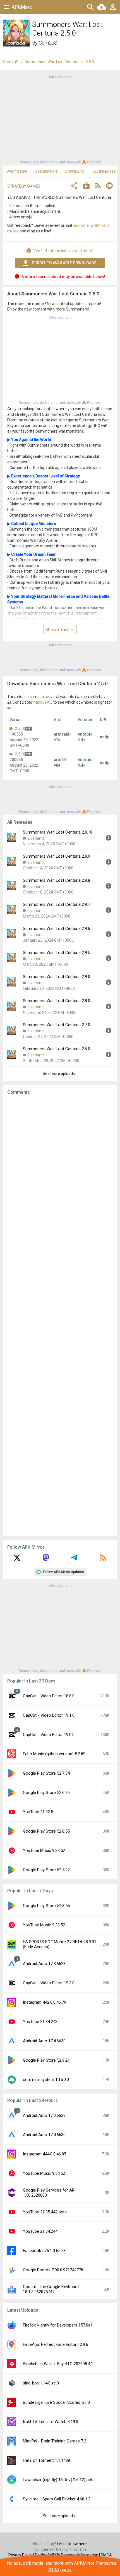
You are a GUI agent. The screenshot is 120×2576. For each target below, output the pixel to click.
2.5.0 (19, 729)
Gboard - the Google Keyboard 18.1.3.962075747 (51, 2289)
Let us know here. (72, 2544)
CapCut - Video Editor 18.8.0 (49, 1696)
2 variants (36, 838)
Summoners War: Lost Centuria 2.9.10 (58, 832)
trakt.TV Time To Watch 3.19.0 (51, 2422)
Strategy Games (24, 186)
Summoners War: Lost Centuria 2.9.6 (57, 928)
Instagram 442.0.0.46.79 (45, 2002)
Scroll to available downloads (64, 263)
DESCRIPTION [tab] (46, 172)
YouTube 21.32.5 (38, 1812)
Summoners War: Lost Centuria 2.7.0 (57, 1025)
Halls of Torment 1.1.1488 (46, 2460)
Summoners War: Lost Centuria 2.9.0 (57, 977)
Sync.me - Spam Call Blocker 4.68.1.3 (57, 2499)
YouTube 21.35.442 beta (45, 2212)
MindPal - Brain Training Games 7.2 (55, 2441)
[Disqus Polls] (60, 1170)
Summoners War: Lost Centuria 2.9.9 (57, 856)
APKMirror (23, 7)
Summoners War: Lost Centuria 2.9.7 (57, 904)
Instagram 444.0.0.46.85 (45, 2154)
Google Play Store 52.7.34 (46, 1773)
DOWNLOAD (75, 172)
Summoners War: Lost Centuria (52, 62)
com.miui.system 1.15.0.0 (46, 2080)
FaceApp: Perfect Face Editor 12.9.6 (56, 2344)
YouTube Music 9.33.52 (44, 1851)
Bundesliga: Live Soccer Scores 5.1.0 (56, 2402)
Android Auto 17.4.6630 (44, 2041)
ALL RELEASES (104, 172)
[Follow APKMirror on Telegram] (74, 1560)
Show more (58, 629)
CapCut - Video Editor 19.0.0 (49, 1735)
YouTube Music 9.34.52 (44, 2173)
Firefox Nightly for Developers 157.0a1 (58, 2325)
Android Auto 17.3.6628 (44, 1964)
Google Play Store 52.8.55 (46, 1831)
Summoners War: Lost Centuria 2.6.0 (57, 1049)
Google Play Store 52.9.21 (46, 2060)
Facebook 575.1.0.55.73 (44, 2251)
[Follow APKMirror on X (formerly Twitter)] (17, 1560)
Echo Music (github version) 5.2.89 (54, 1754)
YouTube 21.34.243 (40, 2022)
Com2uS (48, 43)
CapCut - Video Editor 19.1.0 (49, 1715)
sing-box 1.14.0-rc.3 (41, 2383)
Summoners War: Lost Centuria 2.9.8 (57, 880)
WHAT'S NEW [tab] (17, 172)
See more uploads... (60, 1074)
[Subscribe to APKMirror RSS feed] (103, 1560)
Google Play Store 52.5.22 (46, 1870)
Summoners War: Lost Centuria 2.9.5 (57, 953)
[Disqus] (60, 1315)
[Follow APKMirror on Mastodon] (46, 1560)
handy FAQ (43, 702)
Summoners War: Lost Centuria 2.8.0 (57, 1001)
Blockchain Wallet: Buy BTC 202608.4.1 (58, 2364)
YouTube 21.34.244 (40, 2231)
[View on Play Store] (86, 186)
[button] (74, 186)
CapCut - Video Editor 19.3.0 (49, 1983)
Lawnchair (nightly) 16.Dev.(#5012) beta (59, 2480)
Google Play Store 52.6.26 (46, 1793)
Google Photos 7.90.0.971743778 (53, 2270)
